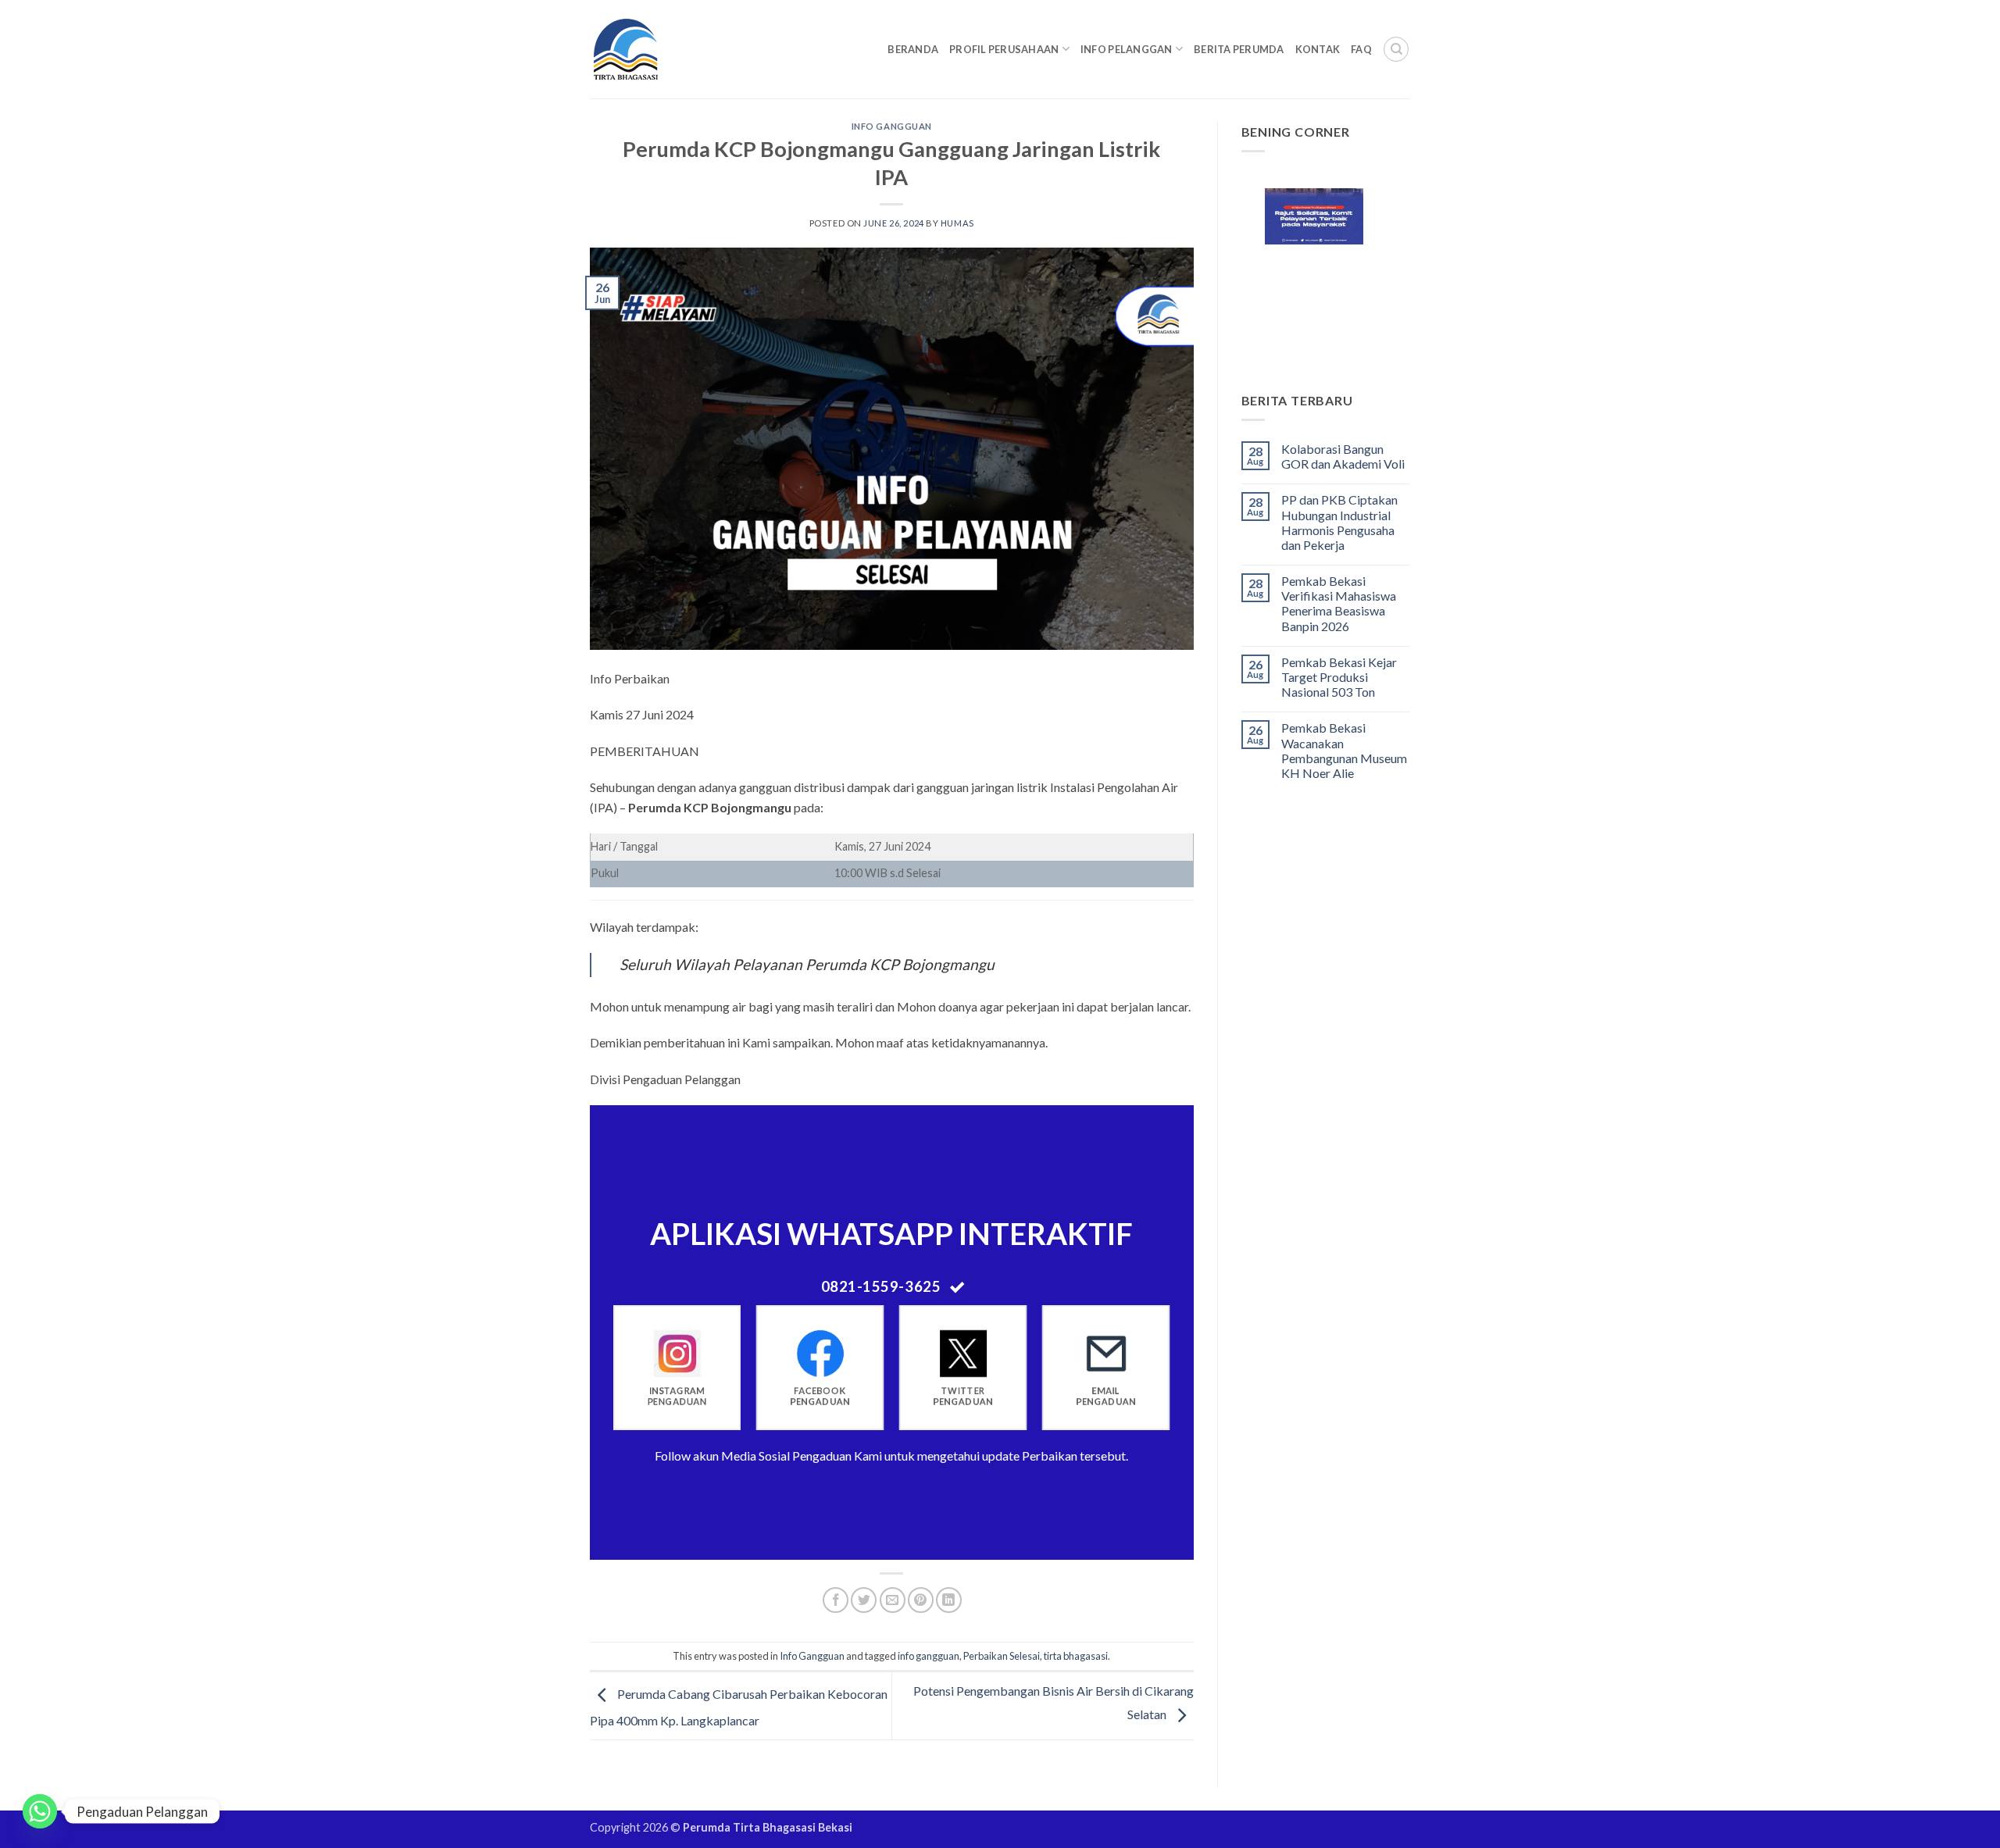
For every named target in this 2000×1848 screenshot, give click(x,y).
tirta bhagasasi (1076, 1656)
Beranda (913, 49)
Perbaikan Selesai (1002, 1656)
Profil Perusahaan (1004, 49)
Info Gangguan (892, 126)
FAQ (1361, 49)
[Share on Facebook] (836, 1600)
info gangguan (929, 1656)
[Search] (1396, 49)
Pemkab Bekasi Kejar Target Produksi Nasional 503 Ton (1339, 677)
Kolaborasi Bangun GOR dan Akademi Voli (1343, 456)
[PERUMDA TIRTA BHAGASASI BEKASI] (656, 49)
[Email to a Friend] (893, 1600)
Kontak (1318, 49)
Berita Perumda (1239, 49)
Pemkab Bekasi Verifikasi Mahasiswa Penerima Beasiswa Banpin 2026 (1339, 603)
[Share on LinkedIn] (949, 1600)
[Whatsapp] (40, 1811)
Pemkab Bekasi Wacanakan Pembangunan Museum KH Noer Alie (1344, 750)
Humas (957, 223)
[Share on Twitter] (864, 1600)
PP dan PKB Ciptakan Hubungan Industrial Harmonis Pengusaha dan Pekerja (1339, 522)
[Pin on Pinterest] (921, 1600)
